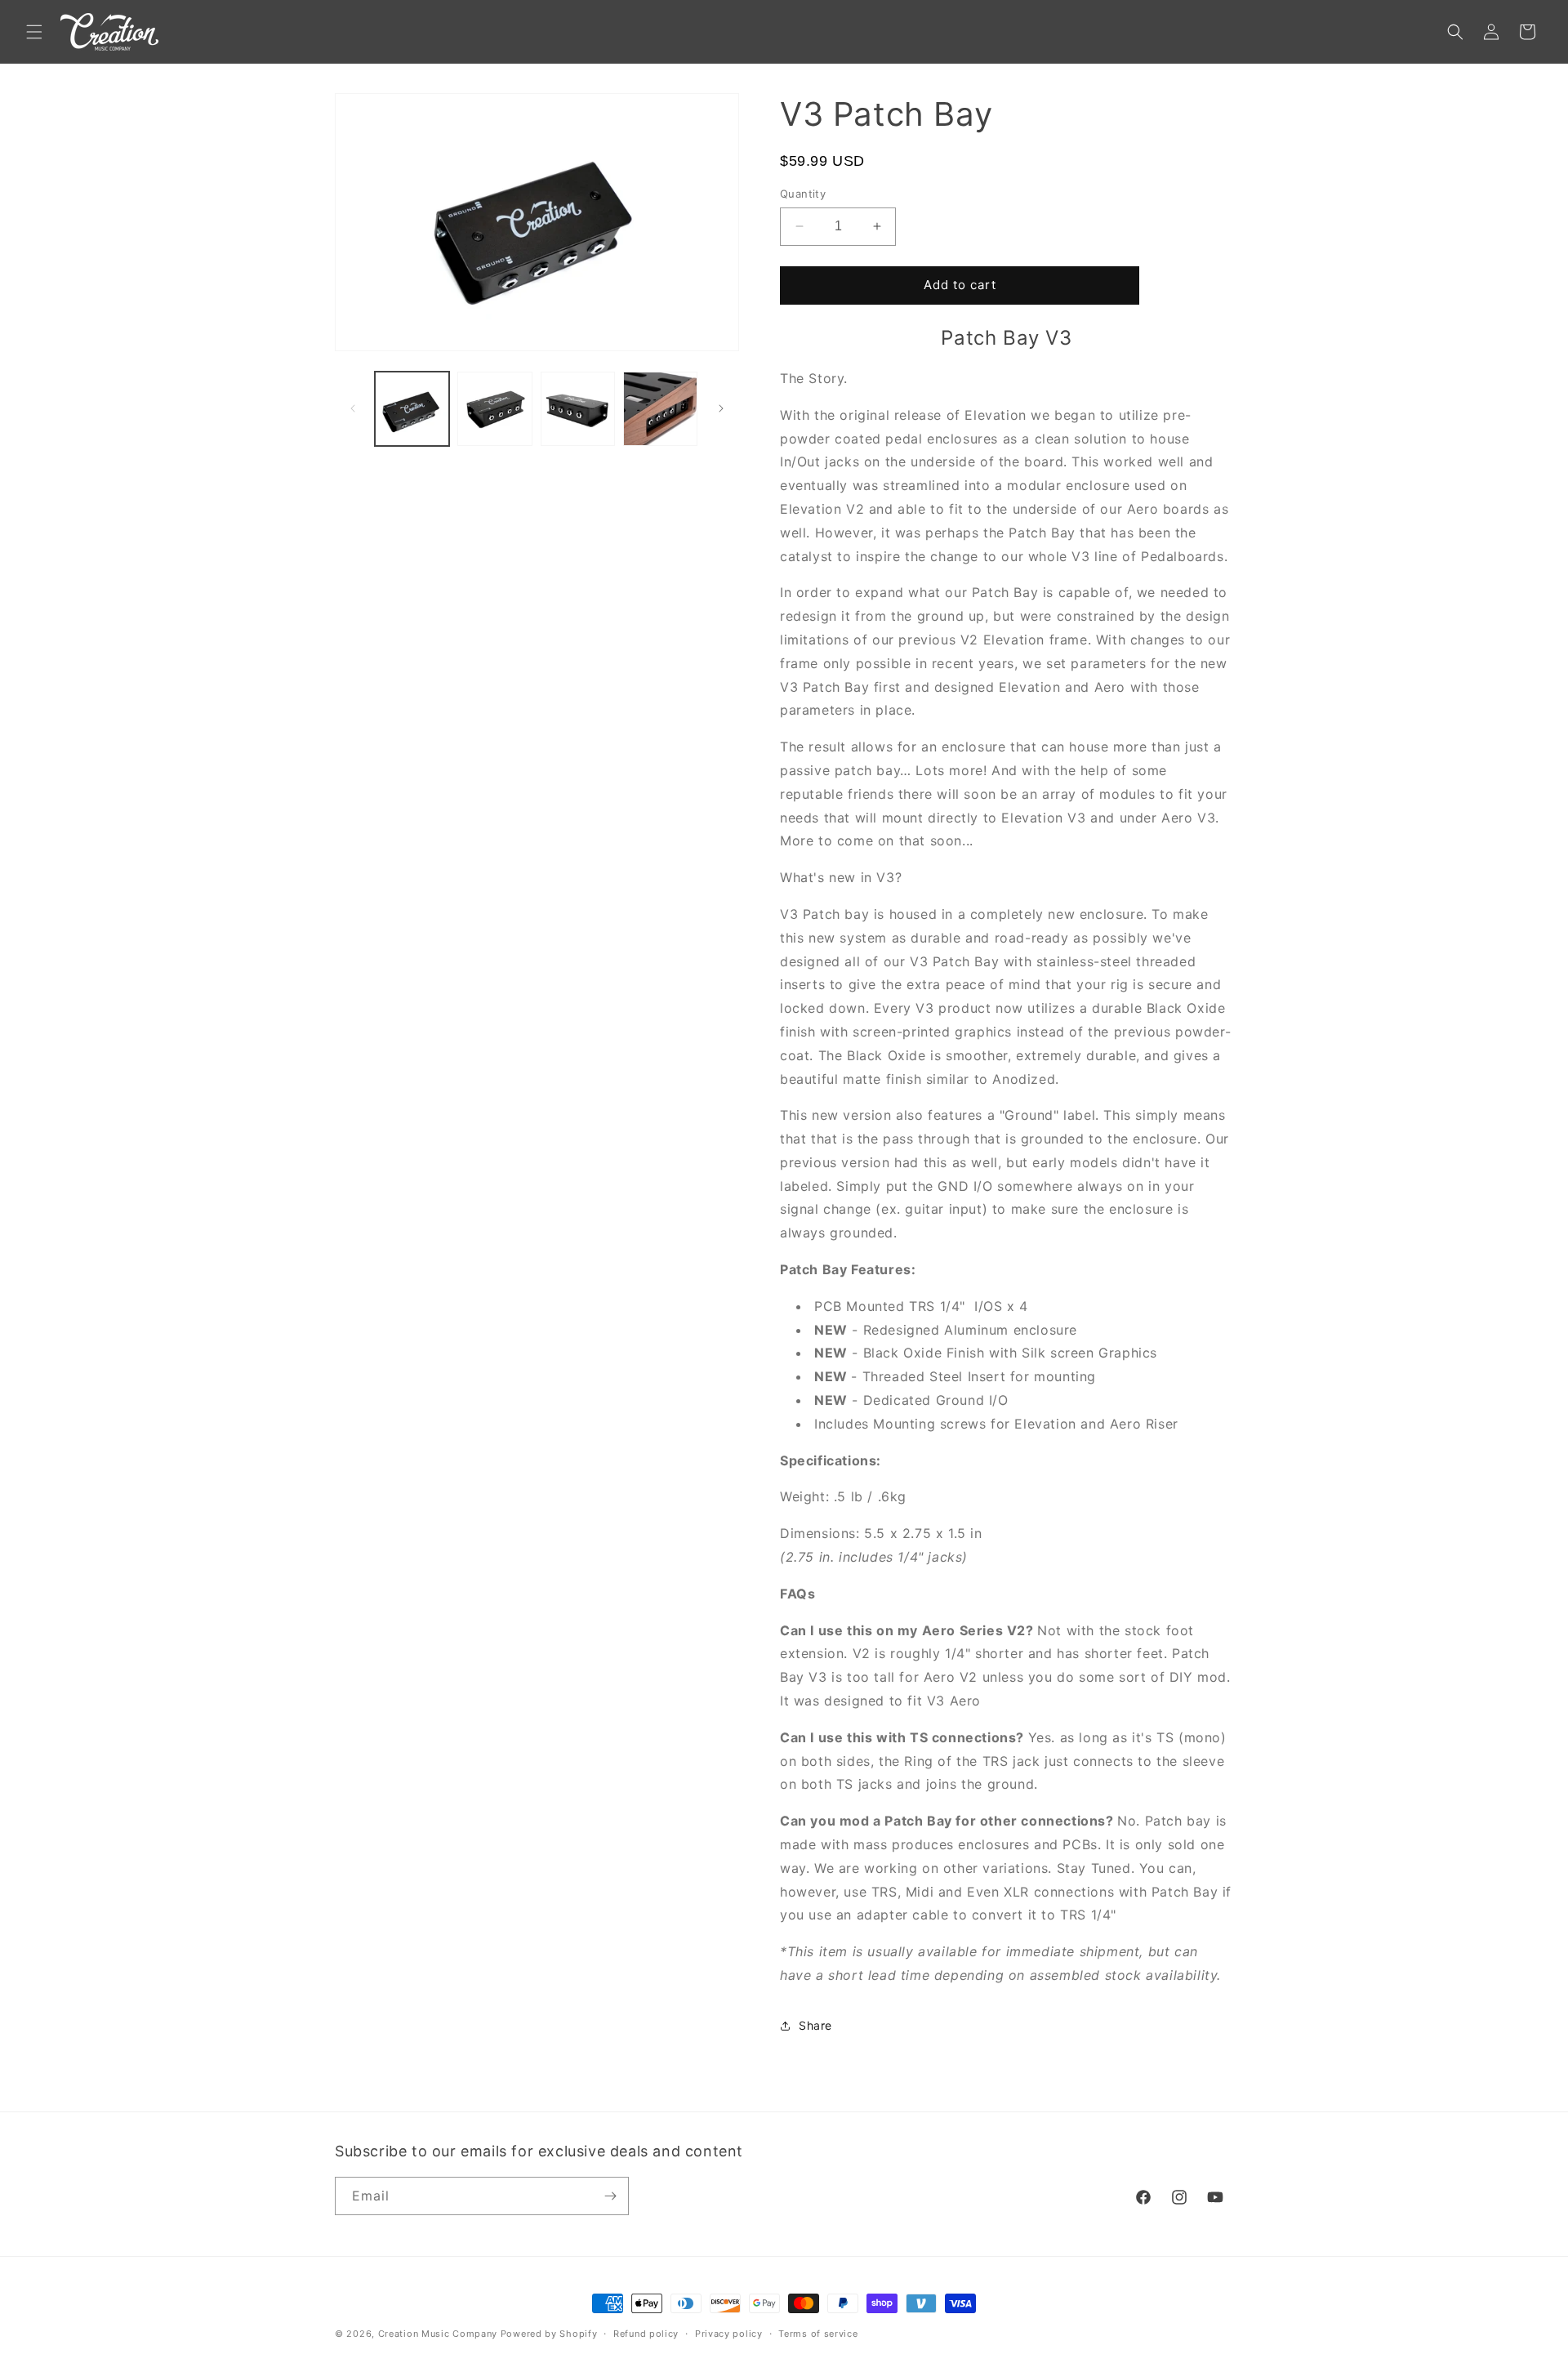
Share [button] (815, 2025)
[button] (34, 32)
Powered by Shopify (549, 2334)
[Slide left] (353, 408)
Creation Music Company (438, 2334)
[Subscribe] (610, 2196)
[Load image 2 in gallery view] (494, 409)
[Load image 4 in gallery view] (660, 409)
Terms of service (818, 2334)
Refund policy (646, 2334)
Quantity (803, 194)
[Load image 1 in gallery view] (412, 409)
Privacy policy (729, 2334)
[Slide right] (721, 408)
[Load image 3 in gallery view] (578, 409)
